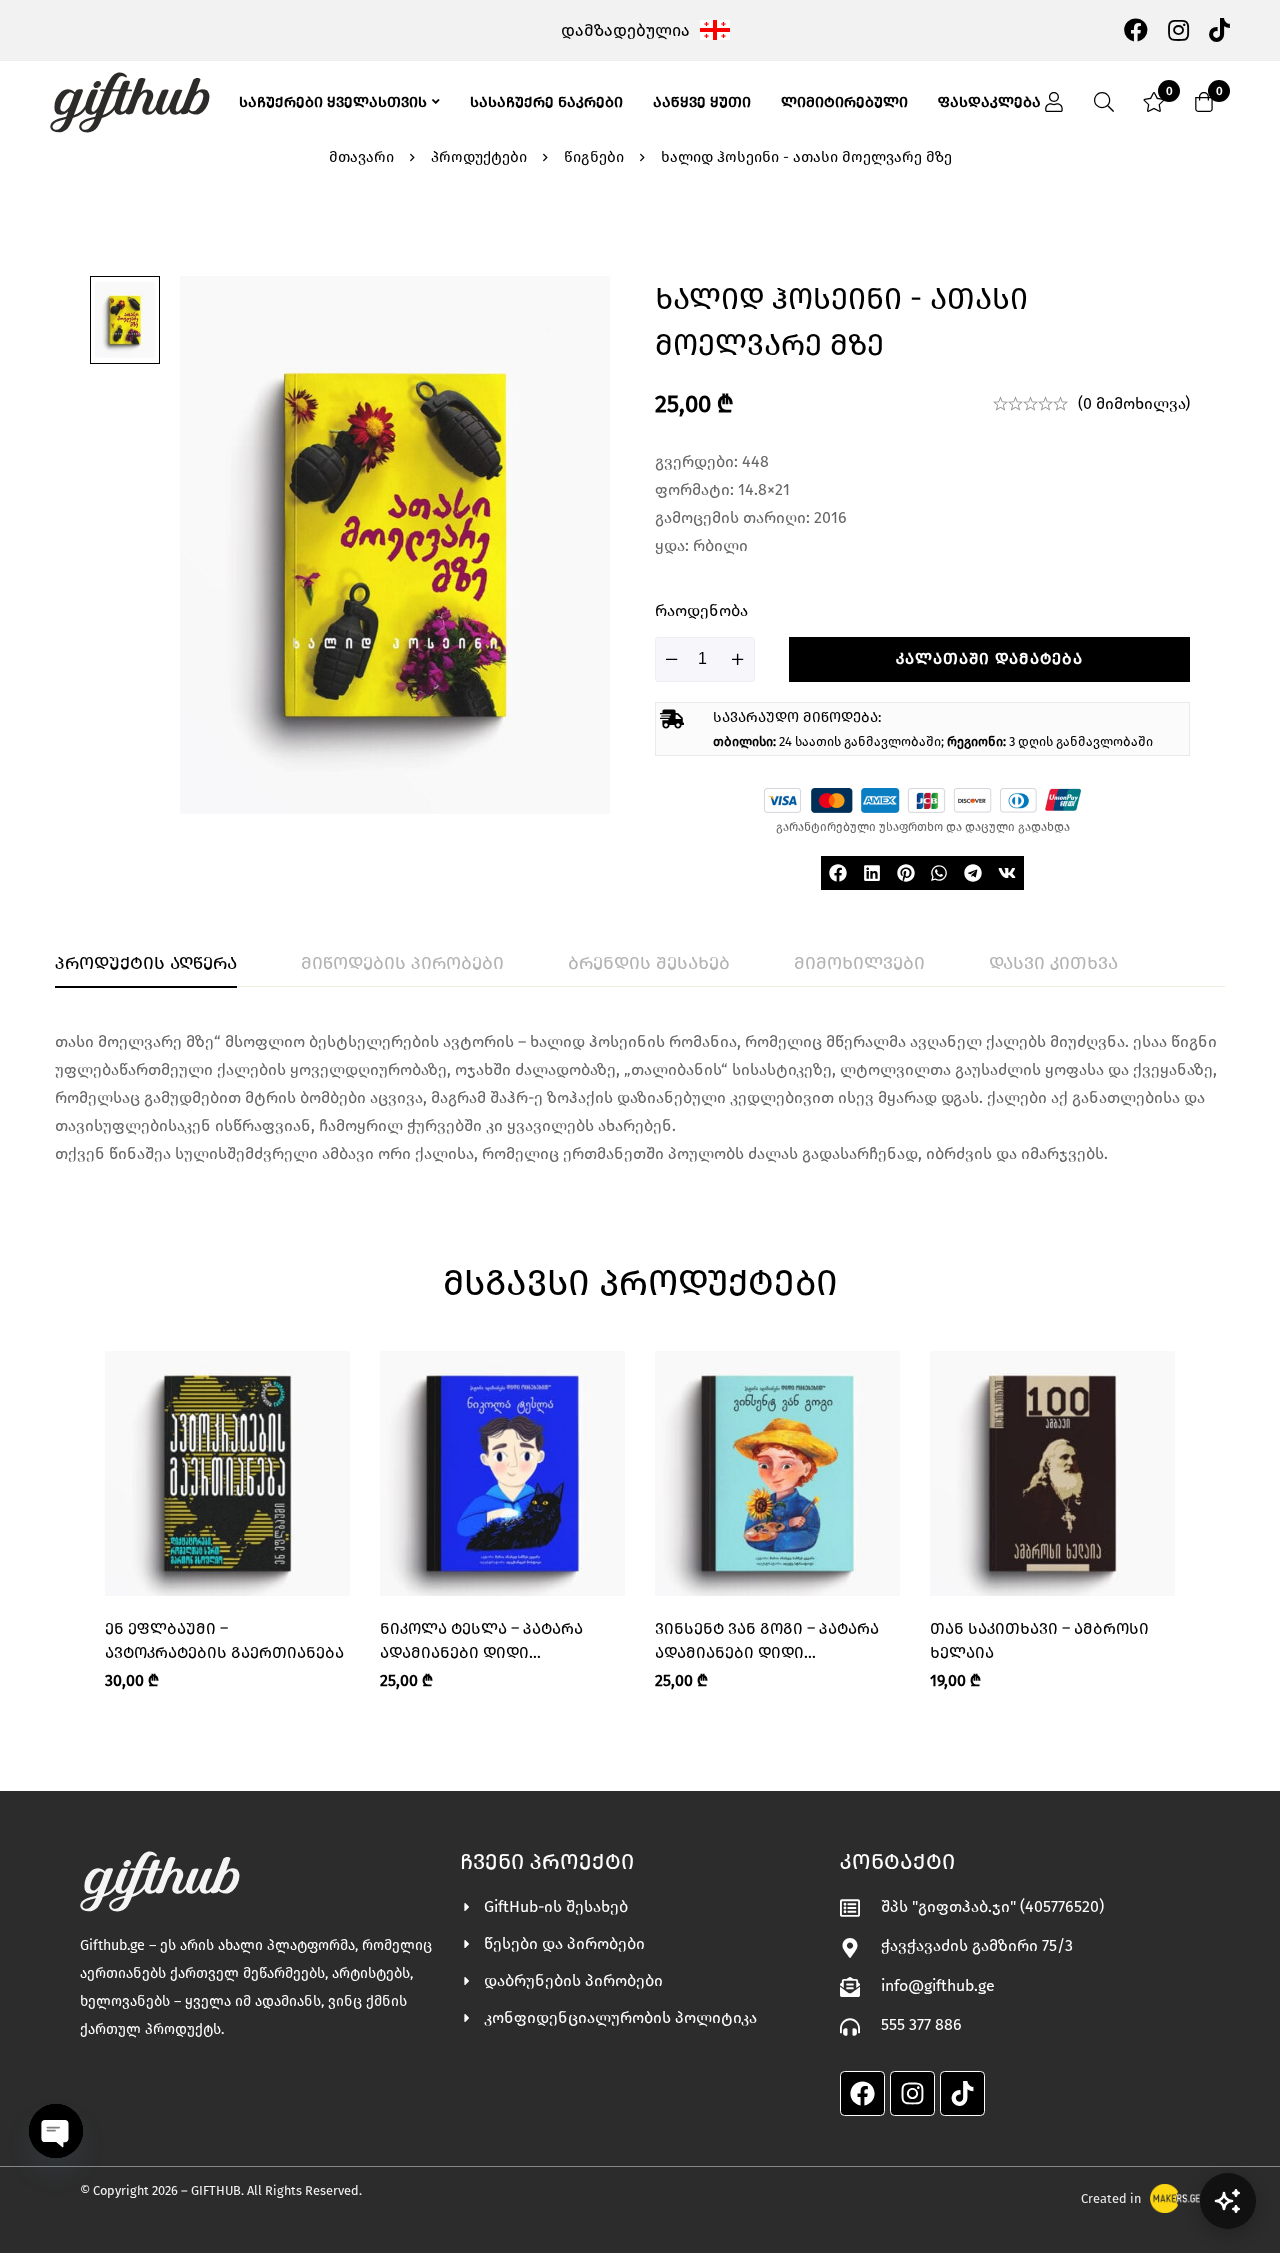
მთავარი (361, 157)
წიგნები (594, 157)
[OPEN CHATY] (56, 2131)
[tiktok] (1219, 29)
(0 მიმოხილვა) (1134, 403)
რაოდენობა (701, 610)
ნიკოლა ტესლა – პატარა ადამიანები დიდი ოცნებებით (481, 1652)
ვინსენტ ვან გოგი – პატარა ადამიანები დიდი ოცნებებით (767, 1652)
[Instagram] (1178, 29)
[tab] (146, 964)
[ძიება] (1104, 102)
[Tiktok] (962, 2093)
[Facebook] (1136, 29)
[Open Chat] (1228, 2201)
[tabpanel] (640, 1098)
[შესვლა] (1054, 102)
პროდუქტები (479, 157)
